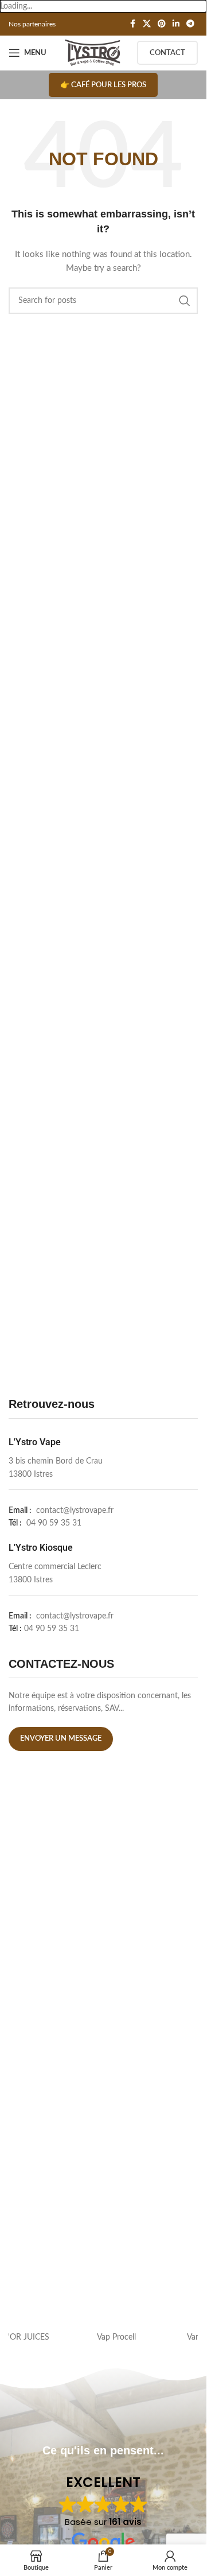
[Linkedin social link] (176, 24)
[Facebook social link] (132, 24)
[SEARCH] (185, 301)
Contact (167, 53)
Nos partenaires (32, 24)
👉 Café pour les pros (103, 85)
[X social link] (147, 24)
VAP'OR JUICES (56, 2337)
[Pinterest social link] (162, 24)
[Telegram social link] (190, 24)
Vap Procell (151, 2337)
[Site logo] (93, 53)
